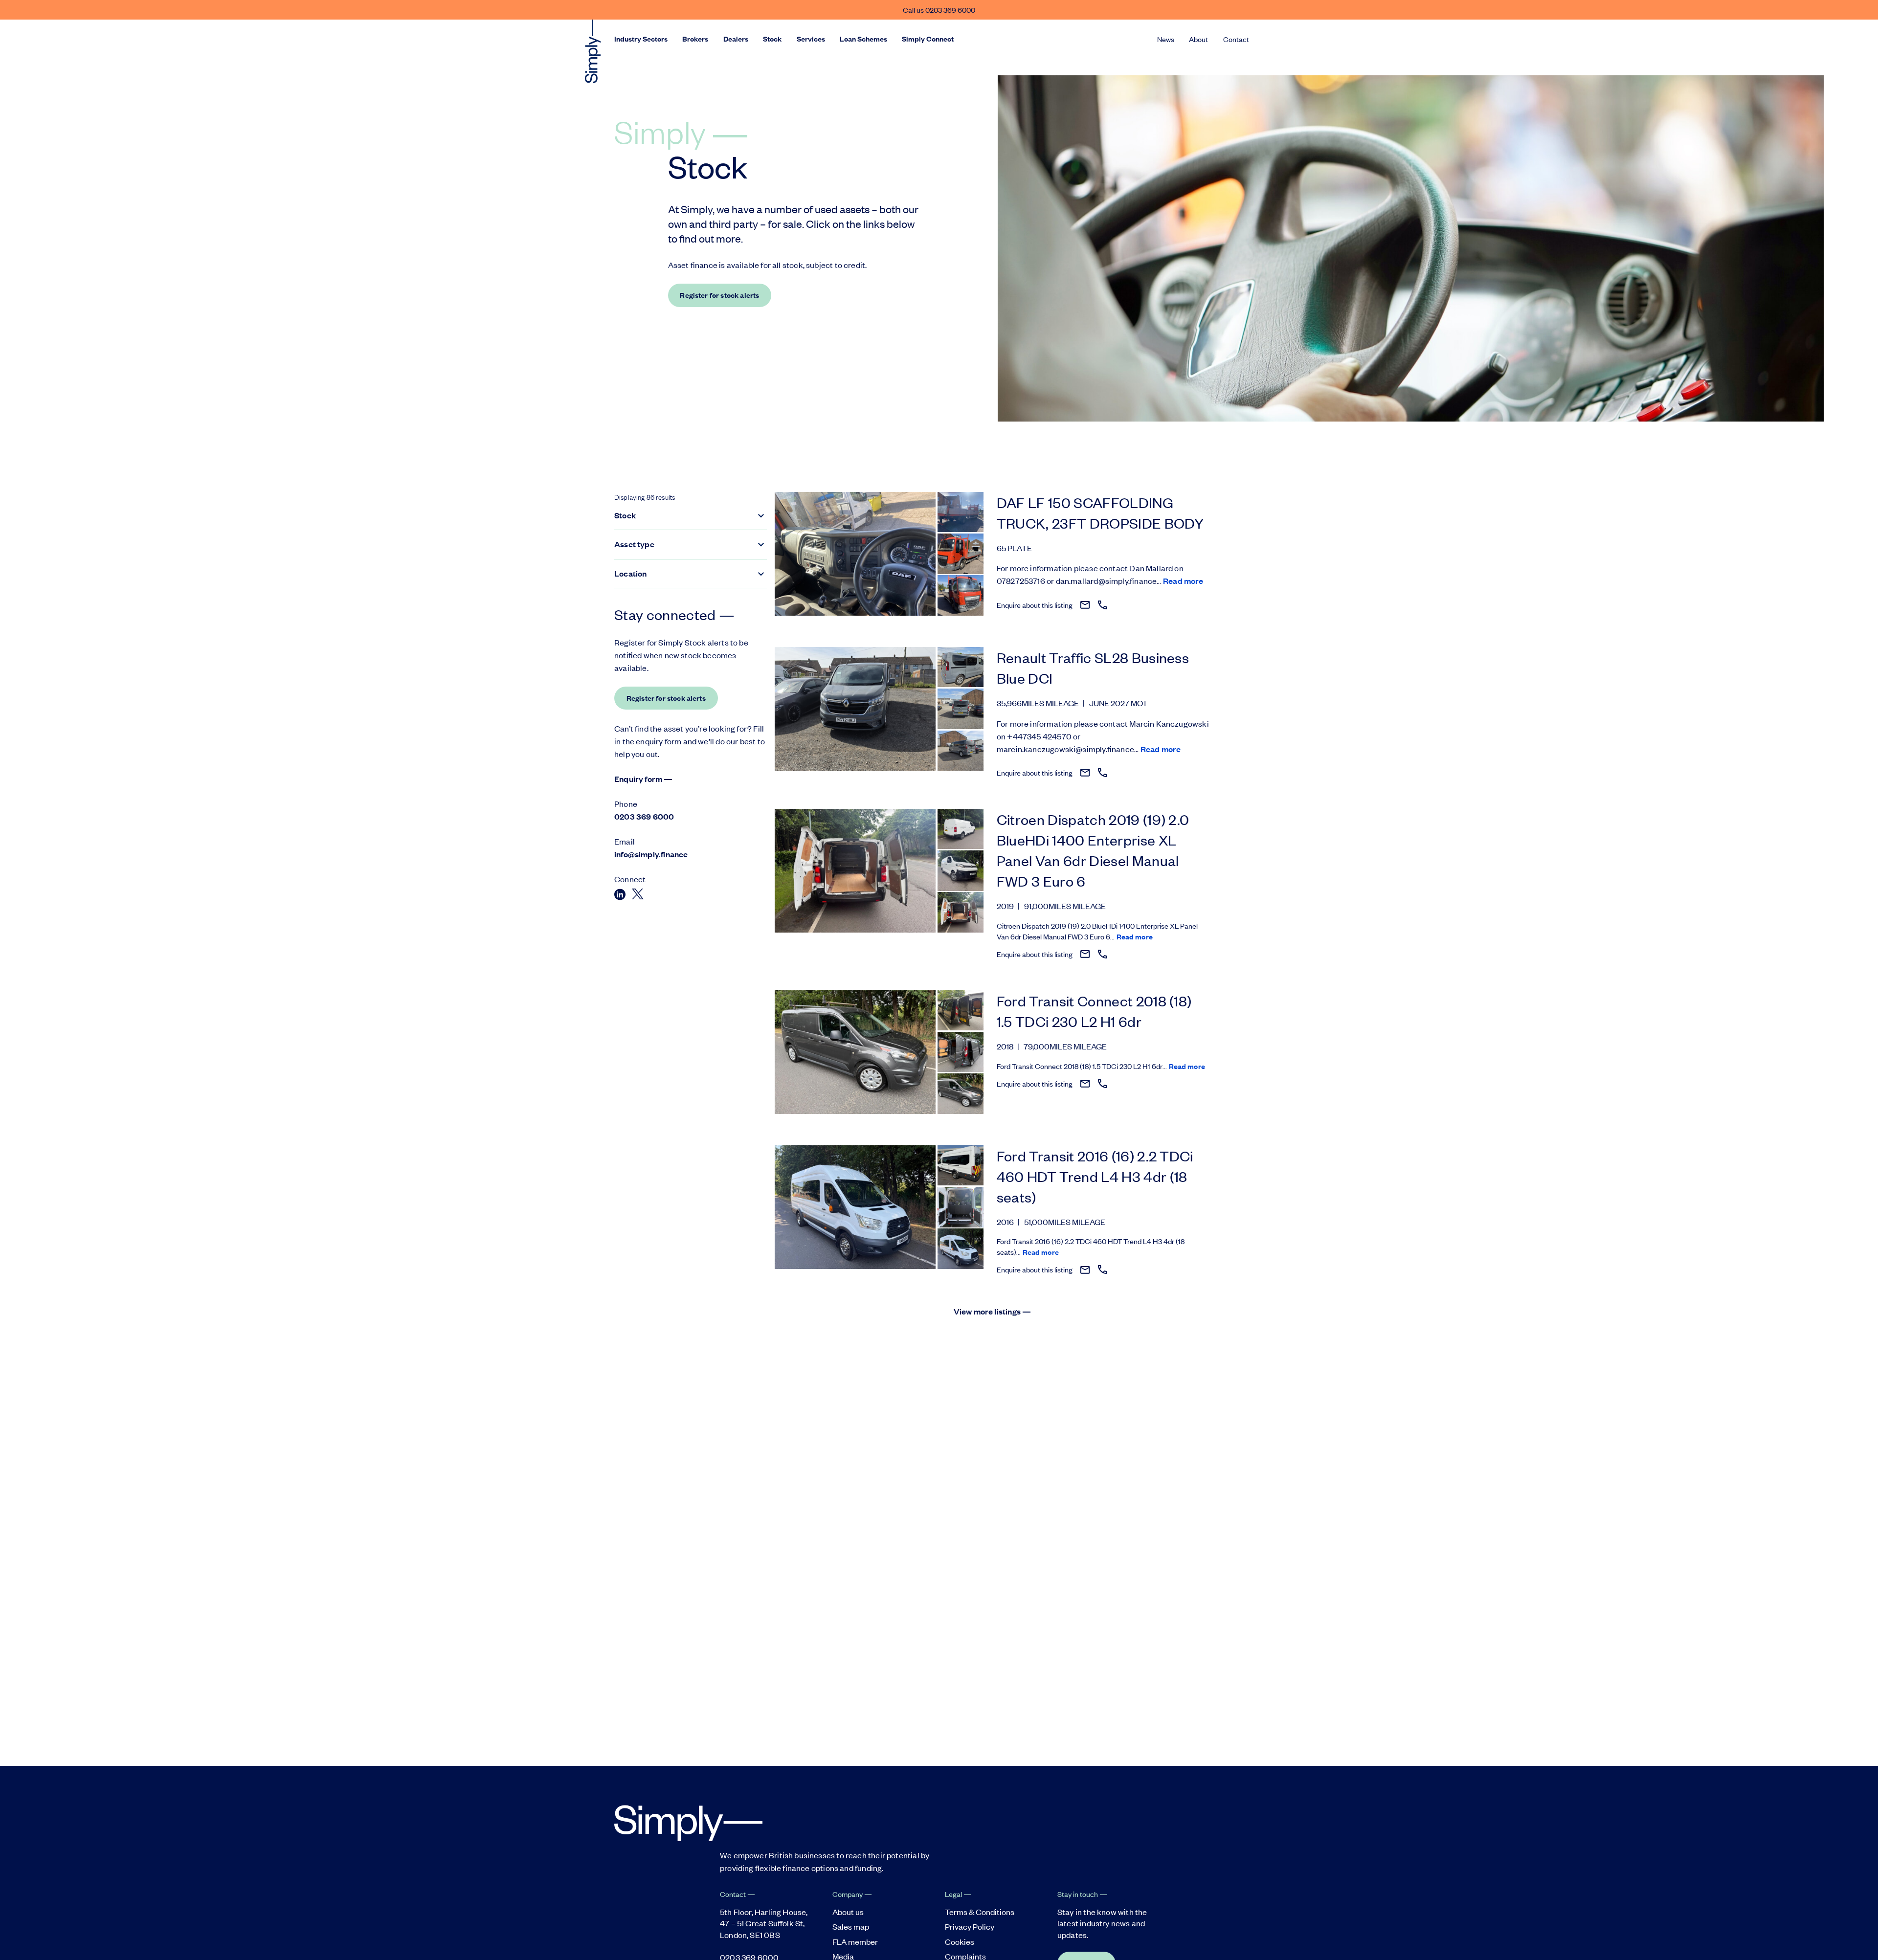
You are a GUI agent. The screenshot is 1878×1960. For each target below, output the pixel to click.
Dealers (736, 39)
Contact (1236, 39)
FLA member (855, 1941)
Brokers (695, 39)
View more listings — (993, 1311)
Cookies (960, 1941)
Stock (772, 39)
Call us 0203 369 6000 (939, 10)
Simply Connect (928, 39)
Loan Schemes (863, 39)
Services (811, 39)
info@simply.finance (651, 854)
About (1198, 39)
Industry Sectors (641, 39)
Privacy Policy (970, 1926)
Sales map (851, 1926)
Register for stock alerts (719, 295)
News (1166, 39)
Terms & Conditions (980, 1912)
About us (848, 1912)
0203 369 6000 (644, 816)
